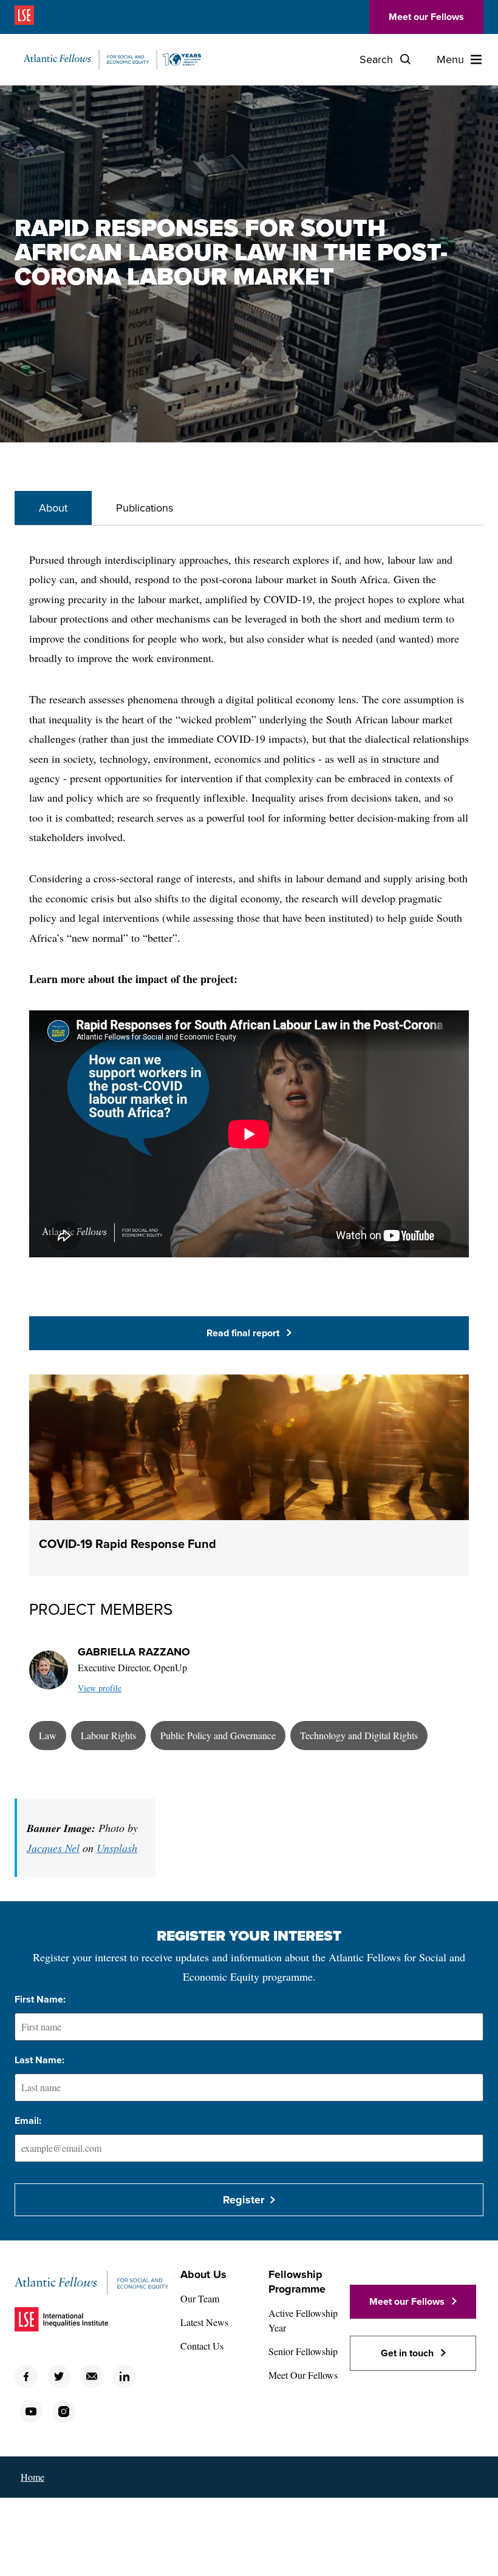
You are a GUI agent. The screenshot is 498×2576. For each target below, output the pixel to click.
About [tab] (53, 508)
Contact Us (202, 2346)
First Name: (40, 2000)
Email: (28, 2121)
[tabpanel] (249, 1150)
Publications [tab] (145, 508)
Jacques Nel (53, 1848)
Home (32, 2477)
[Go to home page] (112, 59)
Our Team (200, 2298)
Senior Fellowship (303, 2351)
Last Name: (39, 2060)
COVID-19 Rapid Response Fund (128, 1544)
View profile (100, 1688)
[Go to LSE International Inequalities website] (43, 17)
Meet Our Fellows (303, 2375)
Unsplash (117, 1848)
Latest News (204, 2322)
